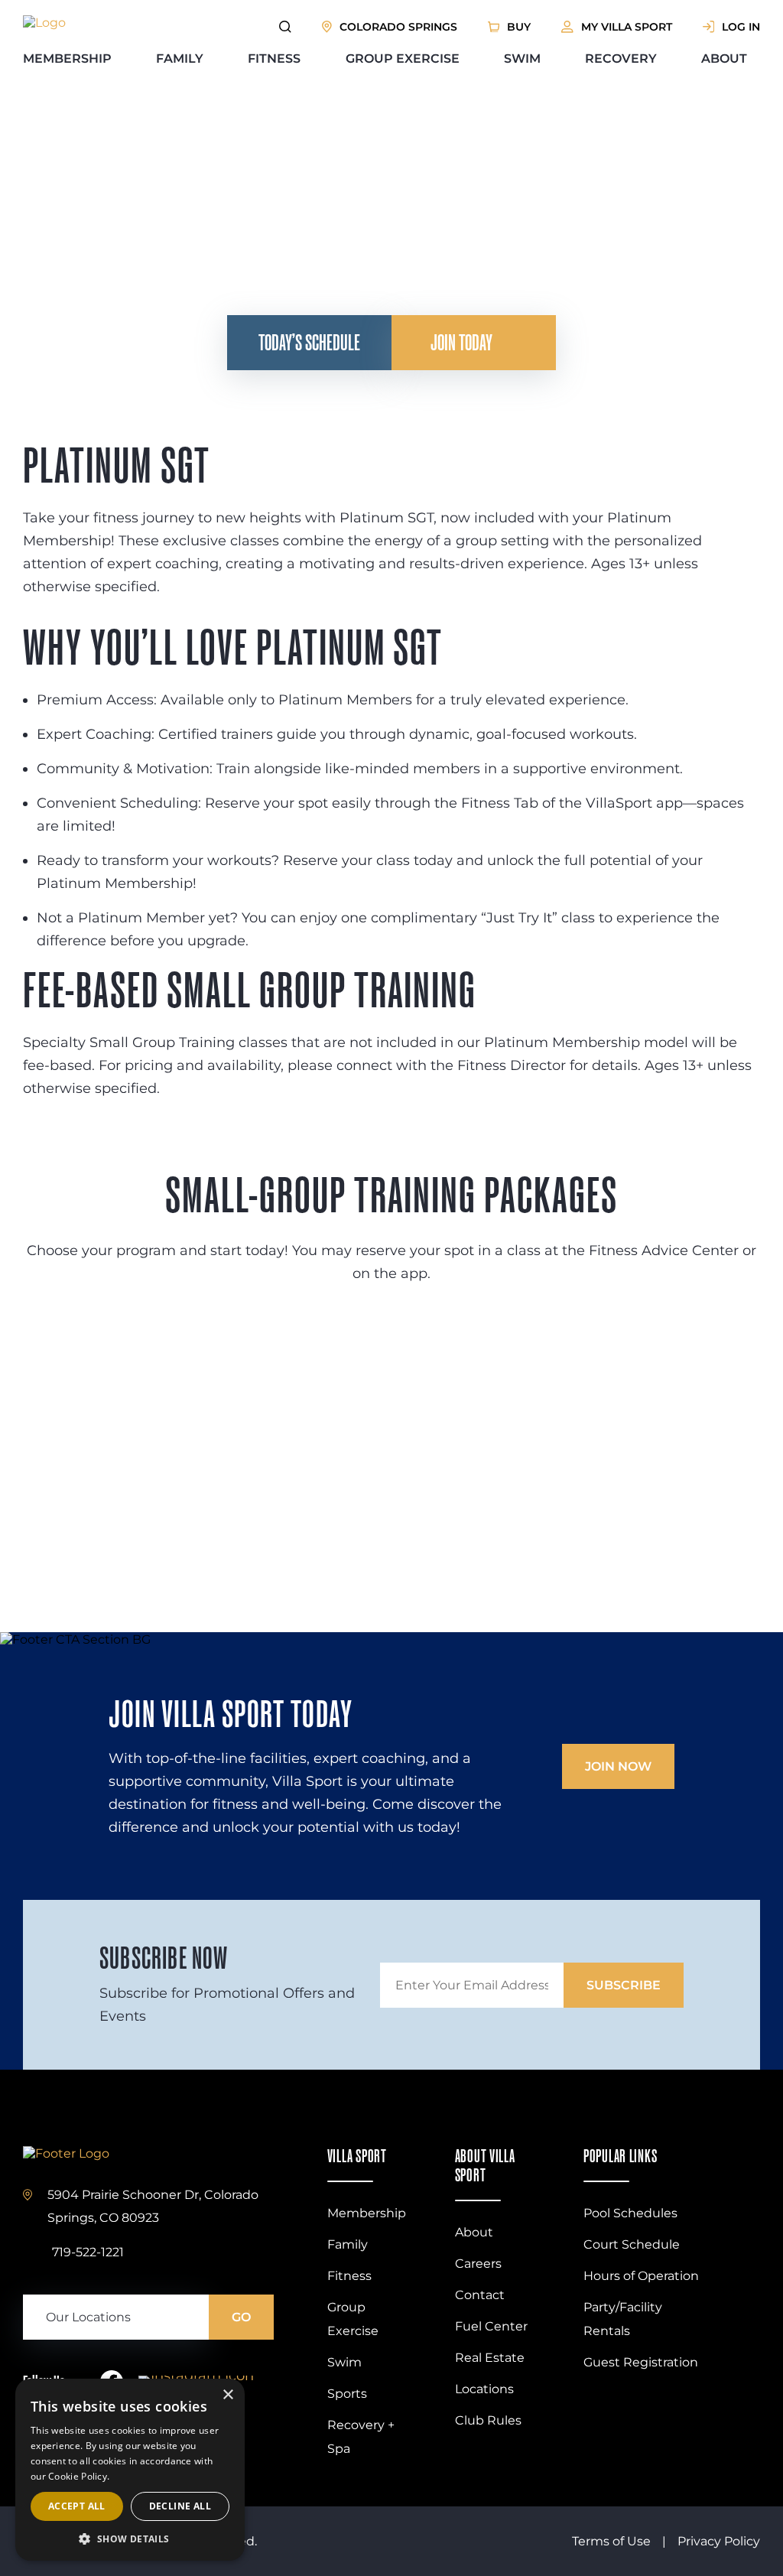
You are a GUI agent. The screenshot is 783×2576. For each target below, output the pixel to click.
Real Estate (490, 2358)
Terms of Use (611, 2541)
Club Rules (488, 2420)
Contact (480, 2295)
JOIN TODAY (461, 342)
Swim (522, 59)
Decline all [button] (180, 2506)
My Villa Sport (627, 27)
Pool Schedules (630, 2213)
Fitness (274, 59)
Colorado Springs (398, 27)
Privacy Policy (719, 2541)
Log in (741, 27)
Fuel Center (491, 2326)
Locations (484, 2389)
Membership (67, 59)
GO (241, 2317)
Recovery (621, 59)
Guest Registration (641, 2362)
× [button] (227, 2395)
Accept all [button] (77, 2506)
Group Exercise (403, 59)
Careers (478, 2264)
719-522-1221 (88, 2252)
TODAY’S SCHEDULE (309, 342)
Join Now (618, 1766)
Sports (347, 2394)
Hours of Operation (641, 2276)
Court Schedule (632, 2244)
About (724, 59)
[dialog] (130, 2470)
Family (180, 59)
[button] (130, 2538)
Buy (519, 27)
